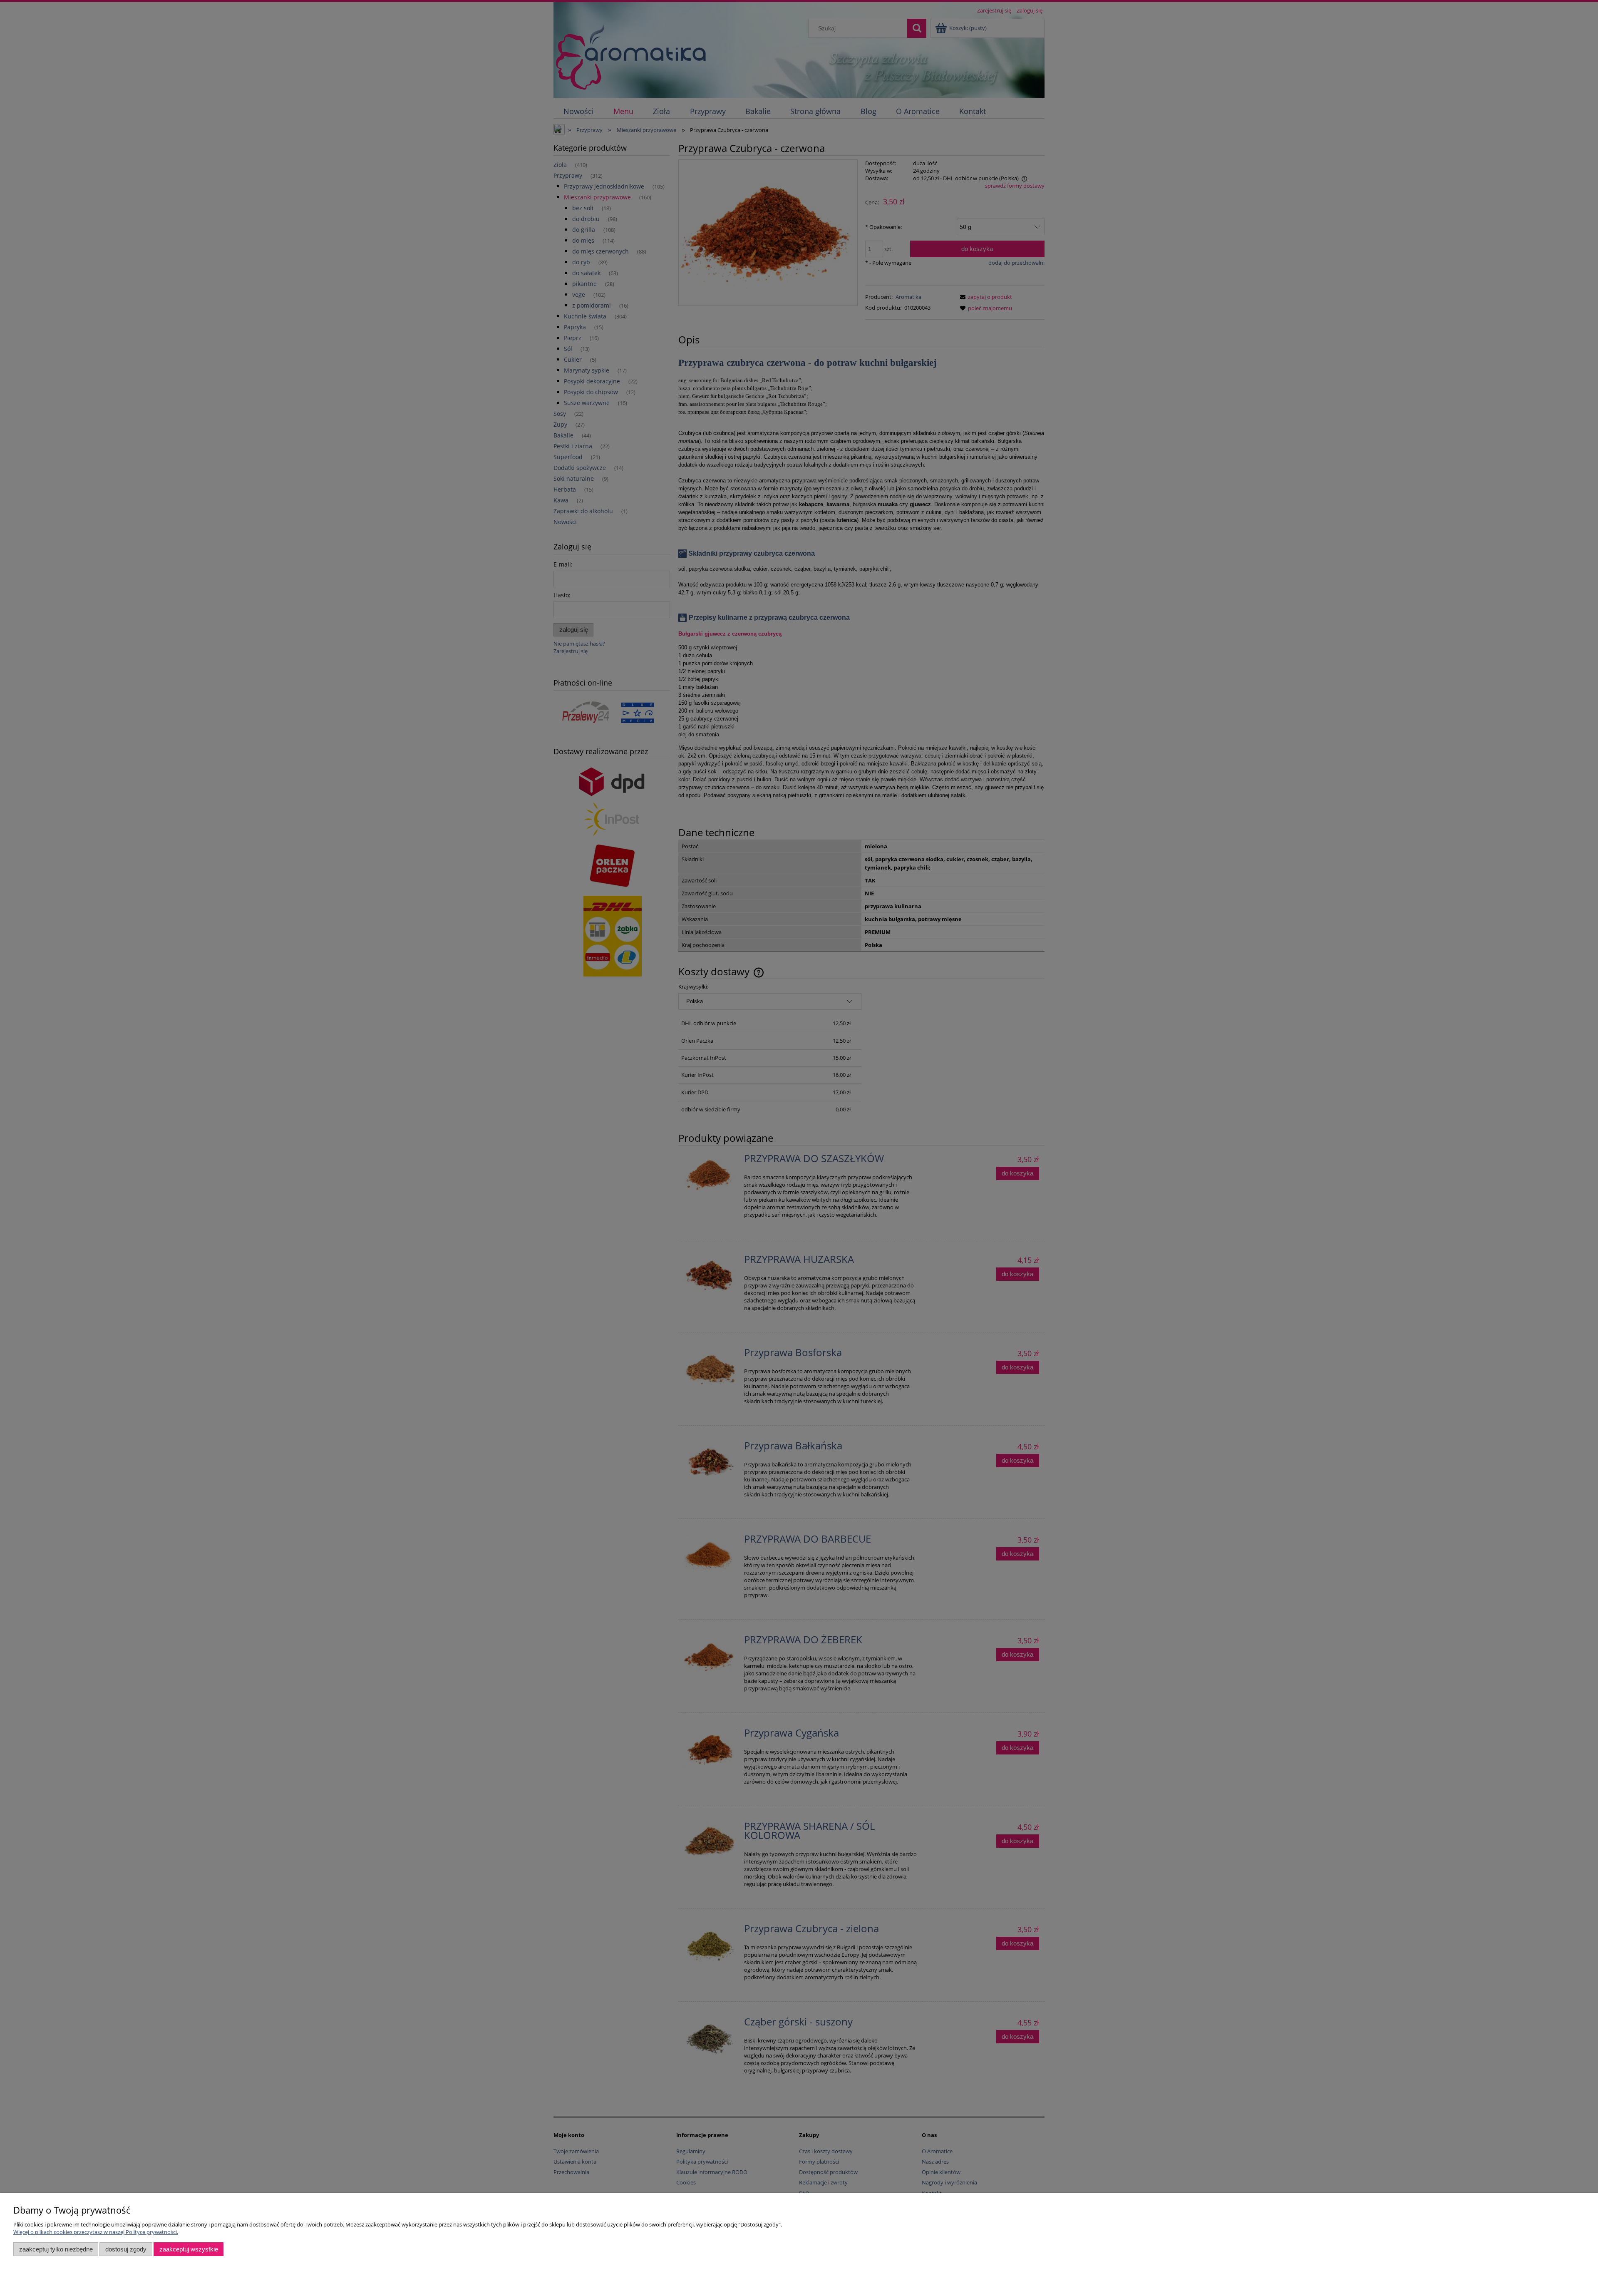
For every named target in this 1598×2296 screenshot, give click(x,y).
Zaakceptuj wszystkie (189, 2249)
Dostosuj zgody (126, 2249)
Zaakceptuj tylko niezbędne (56, 2249)
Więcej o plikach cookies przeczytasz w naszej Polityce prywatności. (96, 2232)
